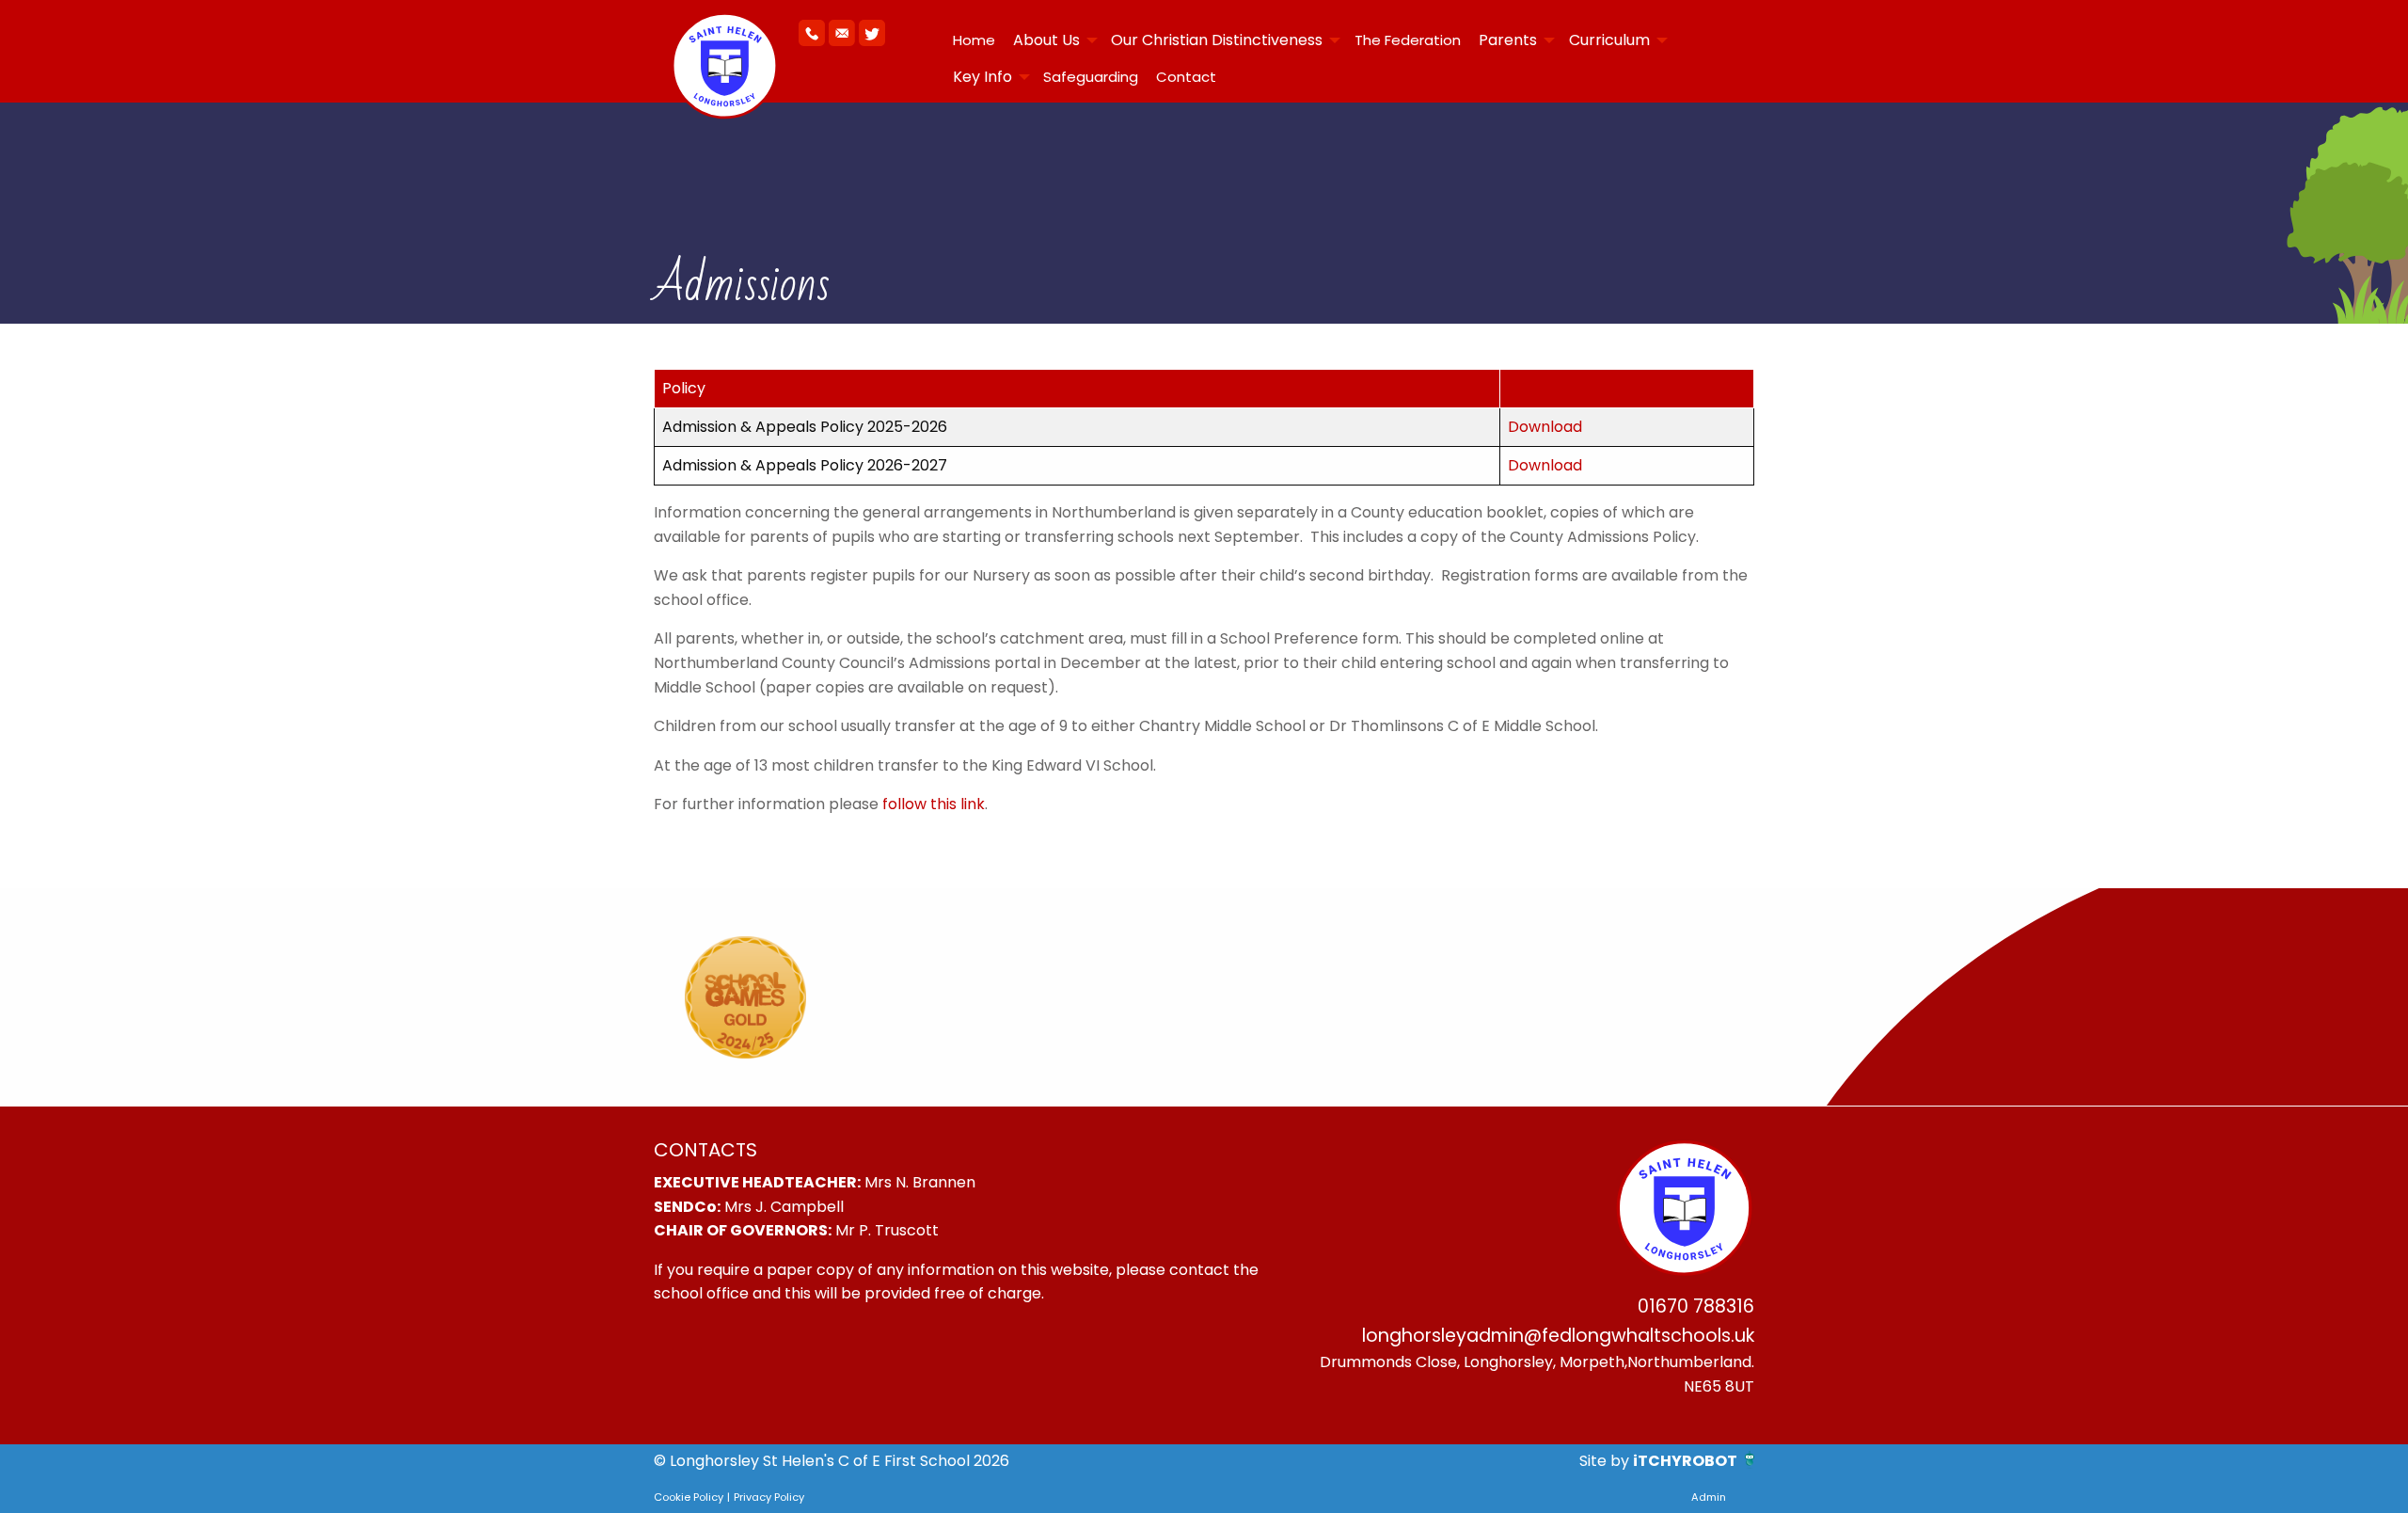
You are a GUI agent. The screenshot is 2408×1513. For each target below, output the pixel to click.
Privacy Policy (769, 1497)
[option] (745, 997)
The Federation (1408, 40)
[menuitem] (974, 40)
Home (974, 40)
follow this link (934, 804)
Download (1545, 427)
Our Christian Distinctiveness (1217, 40)
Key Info (982, 77)
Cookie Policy (689, 1497)
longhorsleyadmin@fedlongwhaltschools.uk (1558, 1336)
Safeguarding (1091, 77)
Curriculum (1609, 40)
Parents (1508, 40)
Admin (1709, 1497)
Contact (1186, 77)
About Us (1046, 40)
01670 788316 (1696, 1306)
